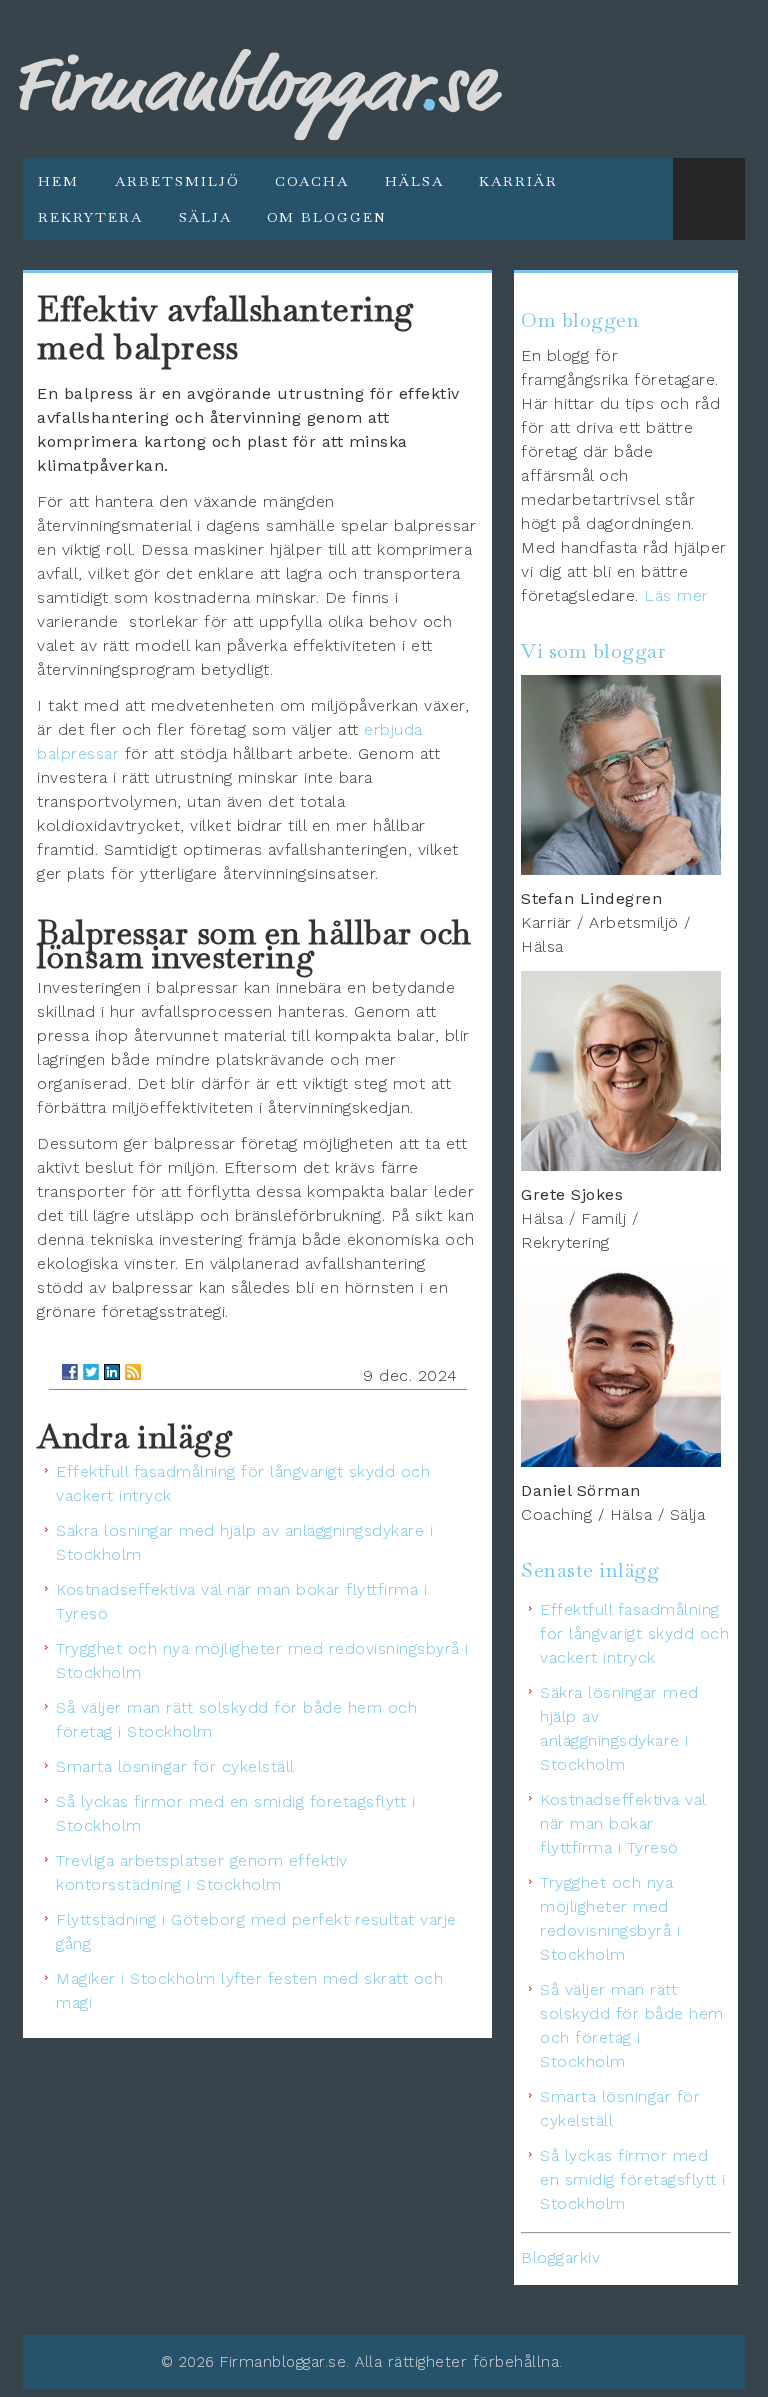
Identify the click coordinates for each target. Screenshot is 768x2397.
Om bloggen (327, 217)
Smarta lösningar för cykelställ (175, 1766)
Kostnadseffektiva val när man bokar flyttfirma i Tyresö (623, 1823)
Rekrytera (90, 217)
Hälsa (414, 181)
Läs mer (676, 595)
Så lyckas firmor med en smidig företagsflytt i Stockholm (633, 2179)
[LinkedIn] (112, 1372)
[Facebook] (70, 1372)
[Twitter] (91, 1372)
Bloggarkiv (560, 2257)
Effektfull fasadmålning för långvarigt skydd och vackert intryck (634, 1633)
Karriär (518, 181)
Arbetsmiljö (177, 181)
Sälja (205, 217)
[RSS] (133, 1372)
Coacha (312, 181)
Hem (58, 181)
